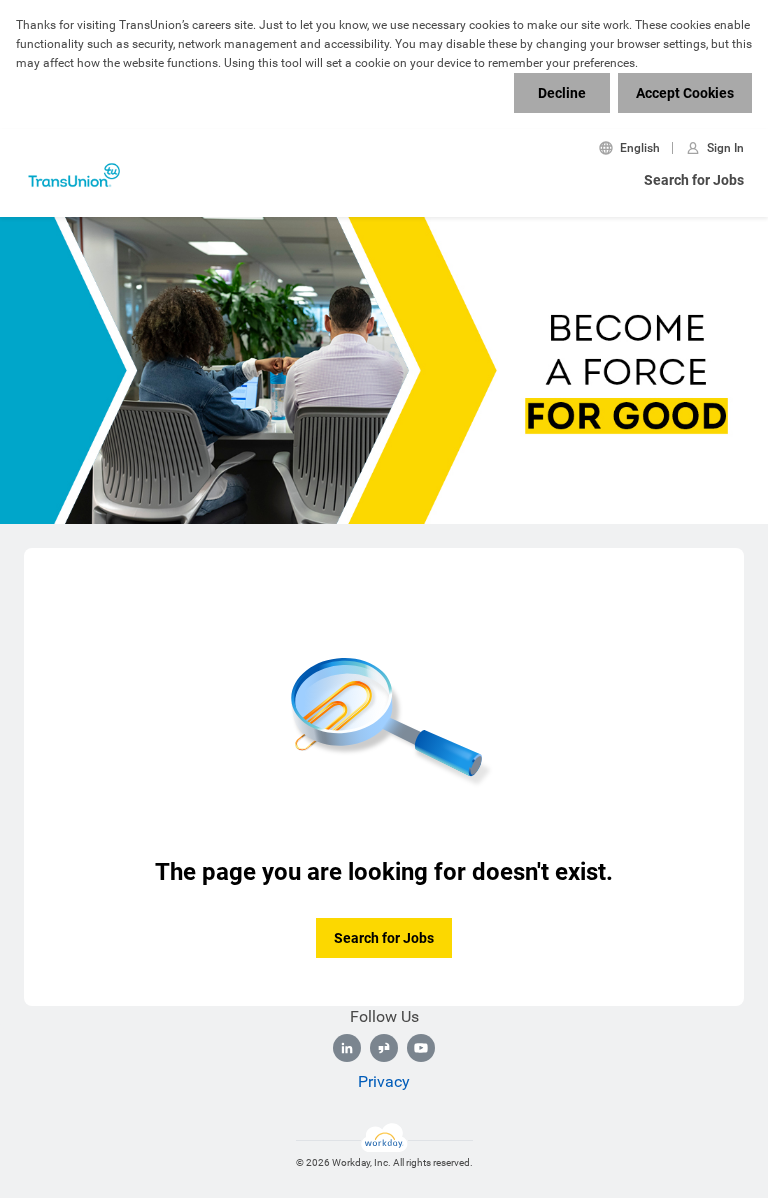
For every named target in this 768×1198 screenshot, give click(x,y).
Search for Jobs (694, 180)
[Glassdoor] (384, 1048)
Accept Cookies (685, 93)
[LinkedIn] (347, 1048)
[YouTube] (421, 1048)
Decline (562, 93)
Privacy (384, 1081)
